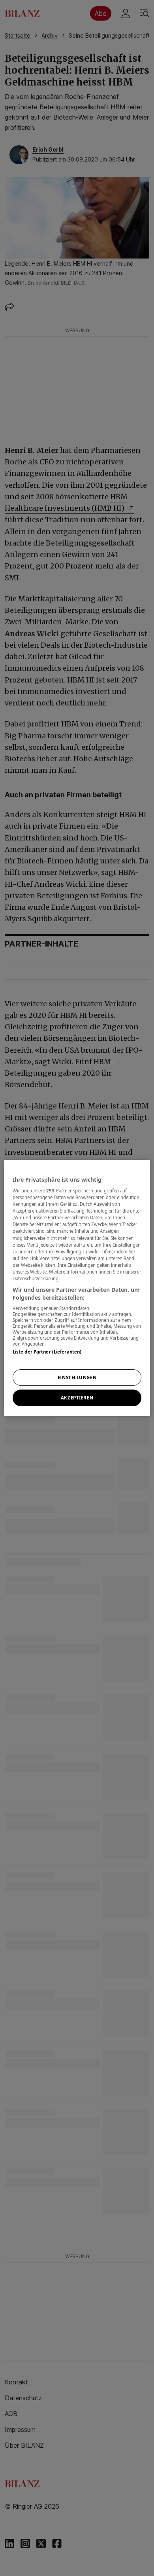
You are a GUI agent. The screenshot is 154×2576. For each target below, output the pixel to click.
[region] (77, 1288)
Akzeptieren (77, 1398)
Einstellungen (77, 1377)
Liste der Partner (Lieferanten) (47, 1352)
